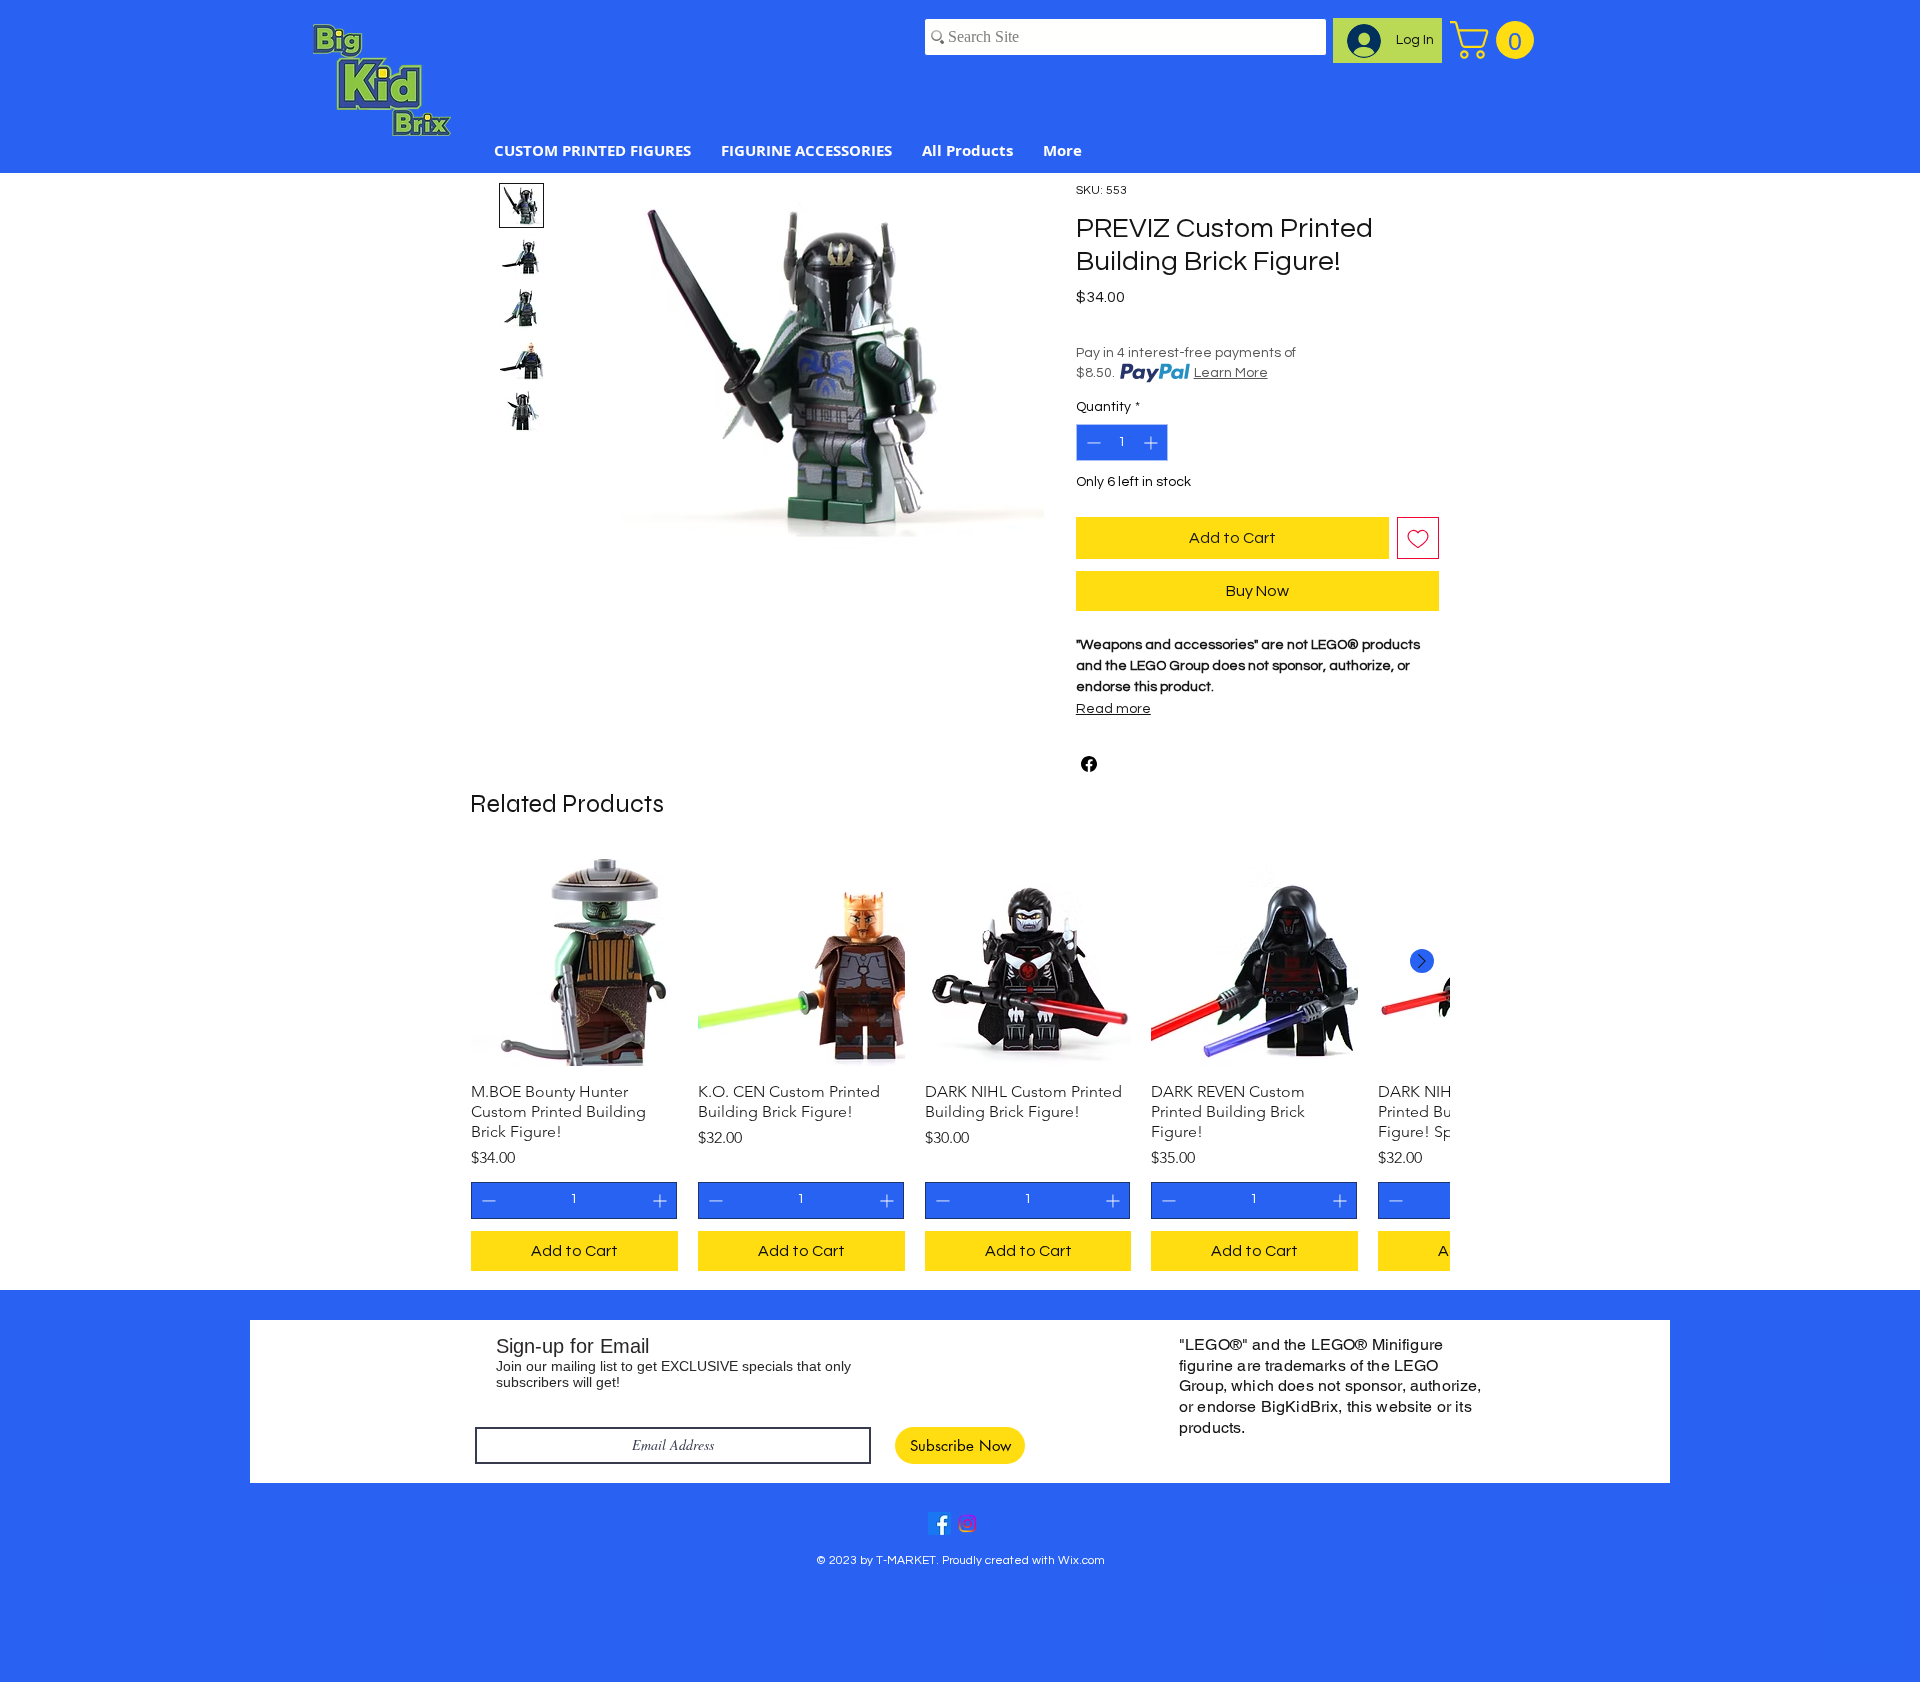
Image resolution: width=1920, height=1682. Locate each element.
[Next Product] (1422, 961)
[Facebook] (939, 1523)
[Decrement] (1091, 442)
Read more (1113, 709)
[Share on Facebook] (1089, 764)
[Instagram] (967, 1523)
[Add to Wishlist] (1418, 538)
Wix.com (1081, 1560)
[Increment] (1152, 442)
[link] (1496, 40)
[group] (960, 1065)
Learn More (1231, 373)
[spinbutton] (1122, 442)
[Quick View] (574, 962)
